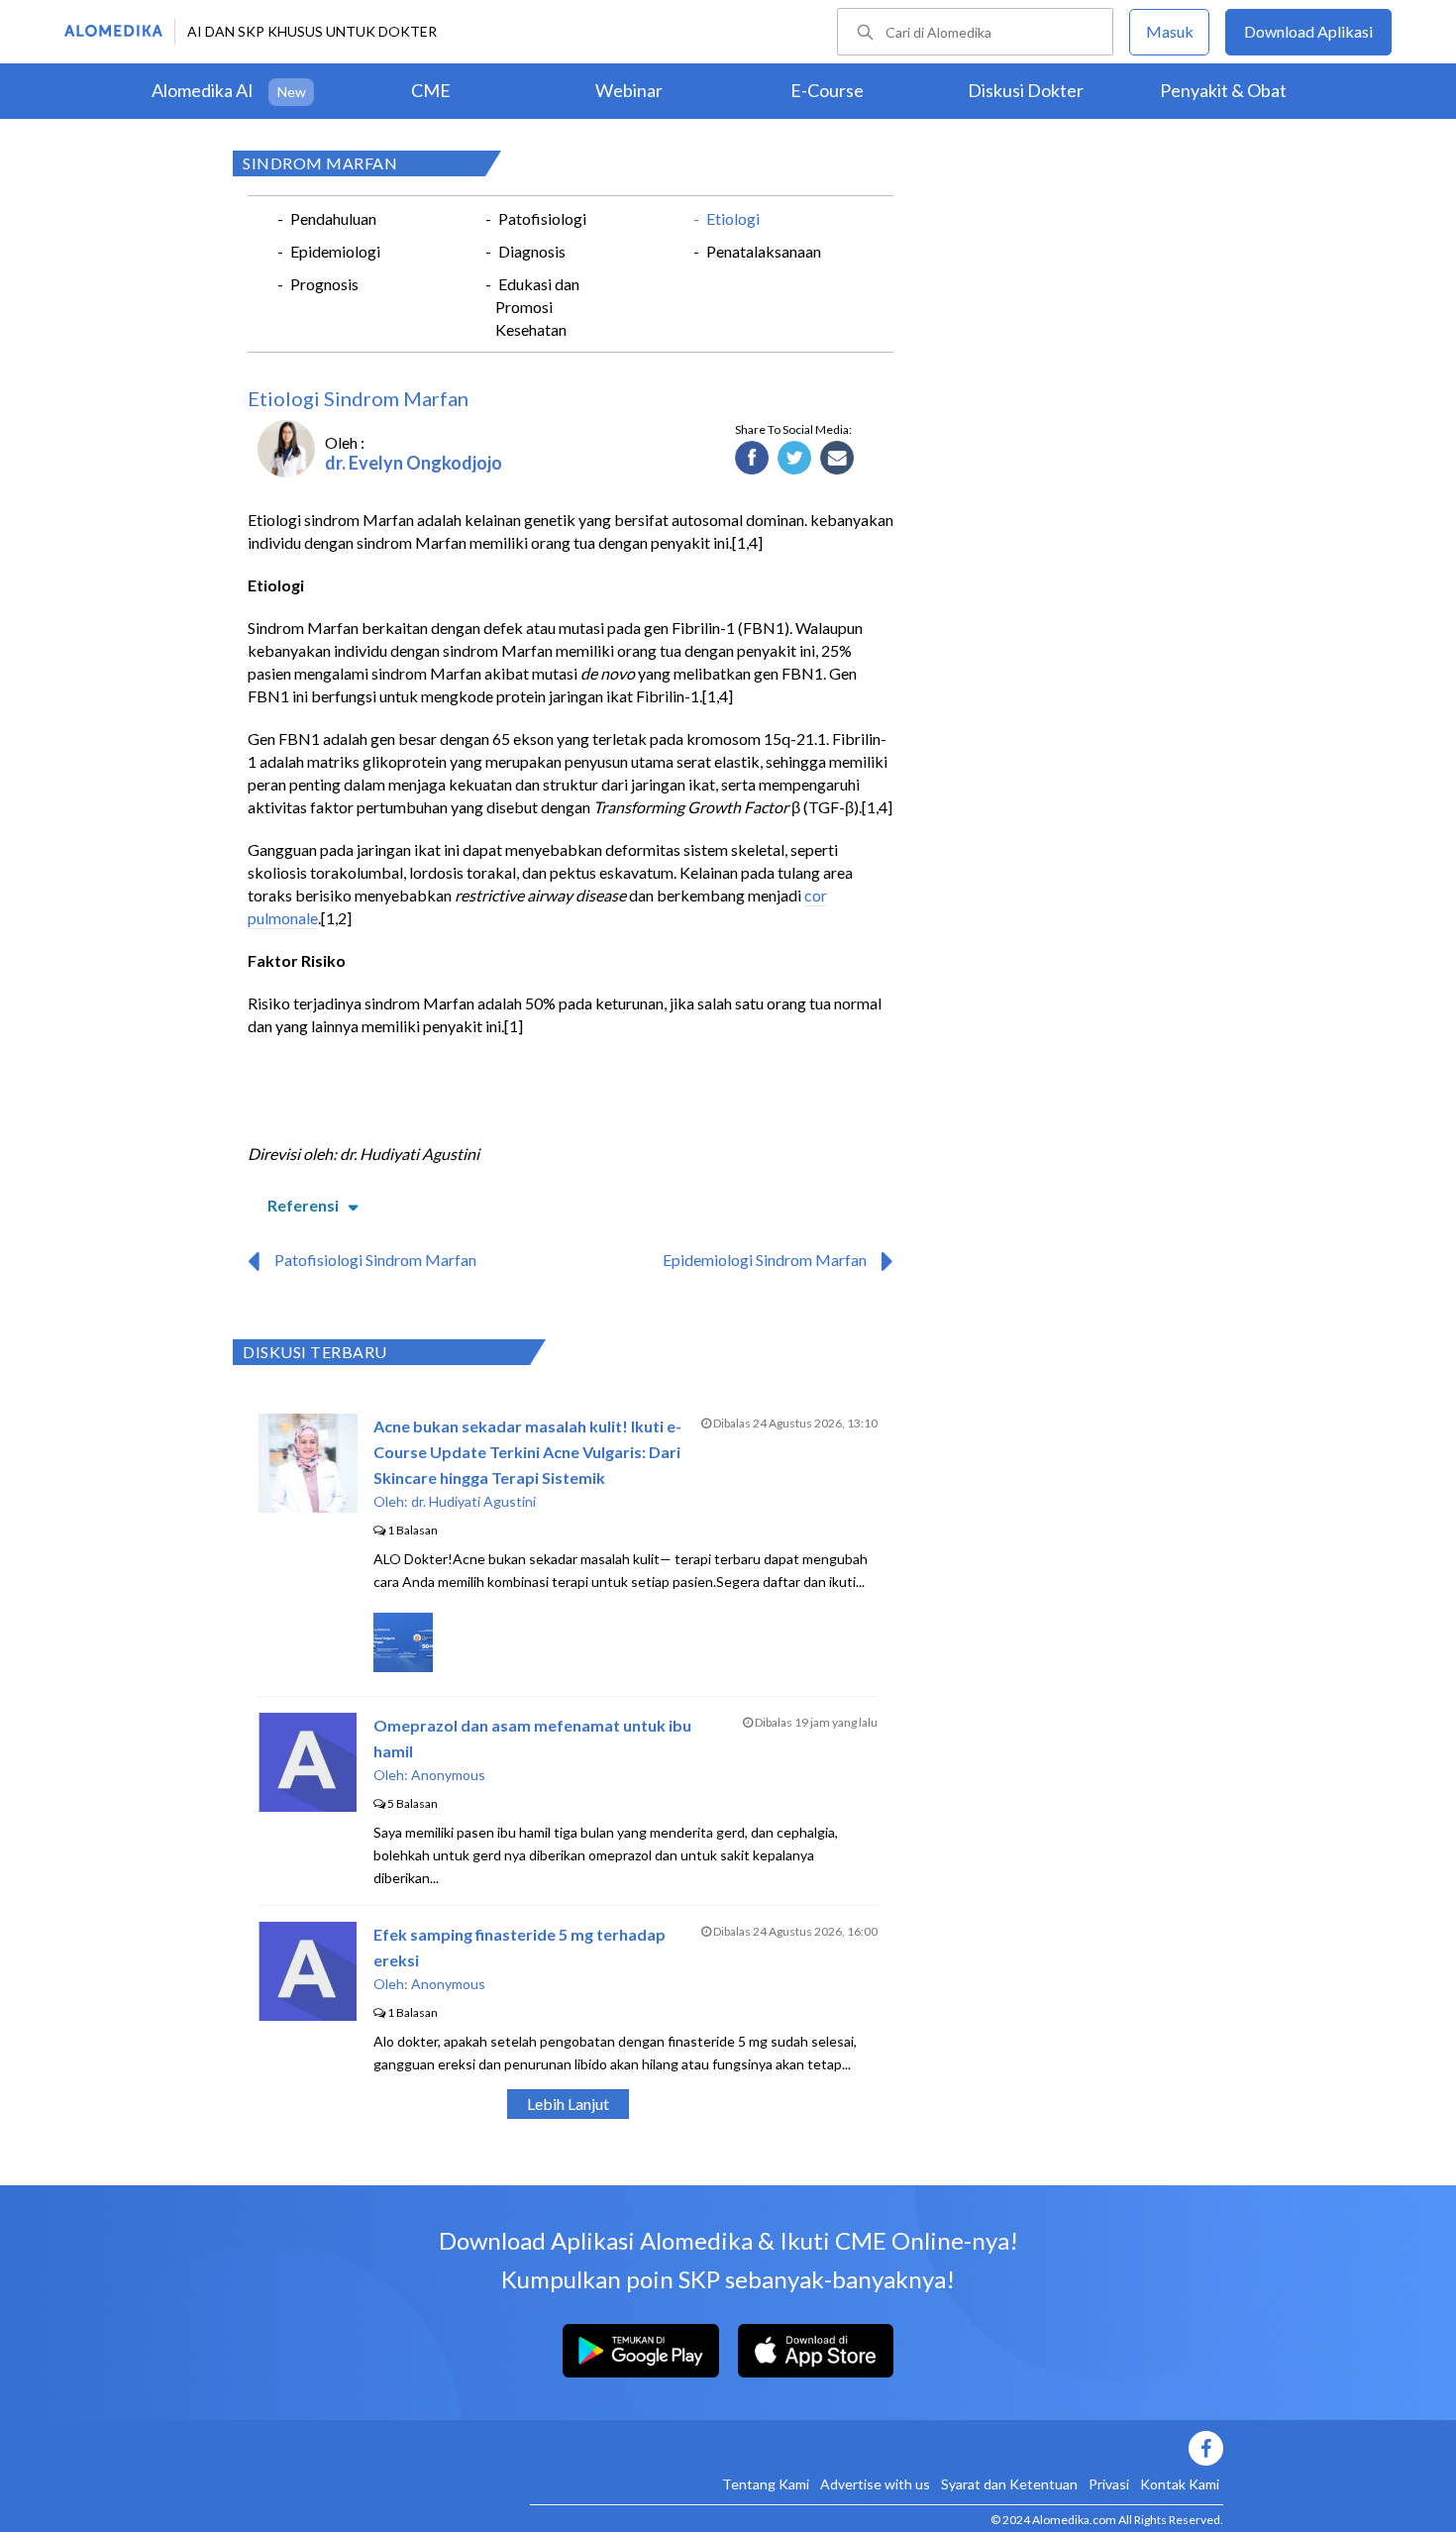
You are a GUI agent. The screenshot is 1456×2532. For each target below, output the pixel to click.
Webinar (629, 90)
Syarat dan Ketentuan (1009, 2484)
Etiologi (733, 218)
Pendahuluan (333, 218)
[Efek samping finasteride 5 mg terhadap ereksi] (308, 2014)
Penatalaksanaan (764, 251)
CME (431, 90)
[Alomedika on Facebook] (877, 2448)
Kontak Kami (1180, 2484)
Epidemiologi (335, 251)
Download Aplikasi (1308, 31)
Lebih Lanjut (568, 2104)
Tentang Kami (766, 2484)
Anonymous (448, 1775)
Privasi (1109, 2484)
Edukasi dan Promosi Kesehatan (537, 307)
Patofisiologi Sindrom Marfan (375, 1260)
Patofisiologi (542, 218)
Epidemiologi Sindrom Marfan (765, 1260)
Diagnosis (532, 251)
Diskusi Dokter (1026, 90)
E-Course (827, 90)
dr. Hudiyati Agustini (473, 1501)
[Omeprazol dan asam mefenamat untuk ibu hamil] (308, 1805)
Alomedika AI (203, 90)
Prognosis (324, 284)
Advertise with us (875, 2484)
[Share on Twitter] (795, 459)
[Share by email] (837, 459)
